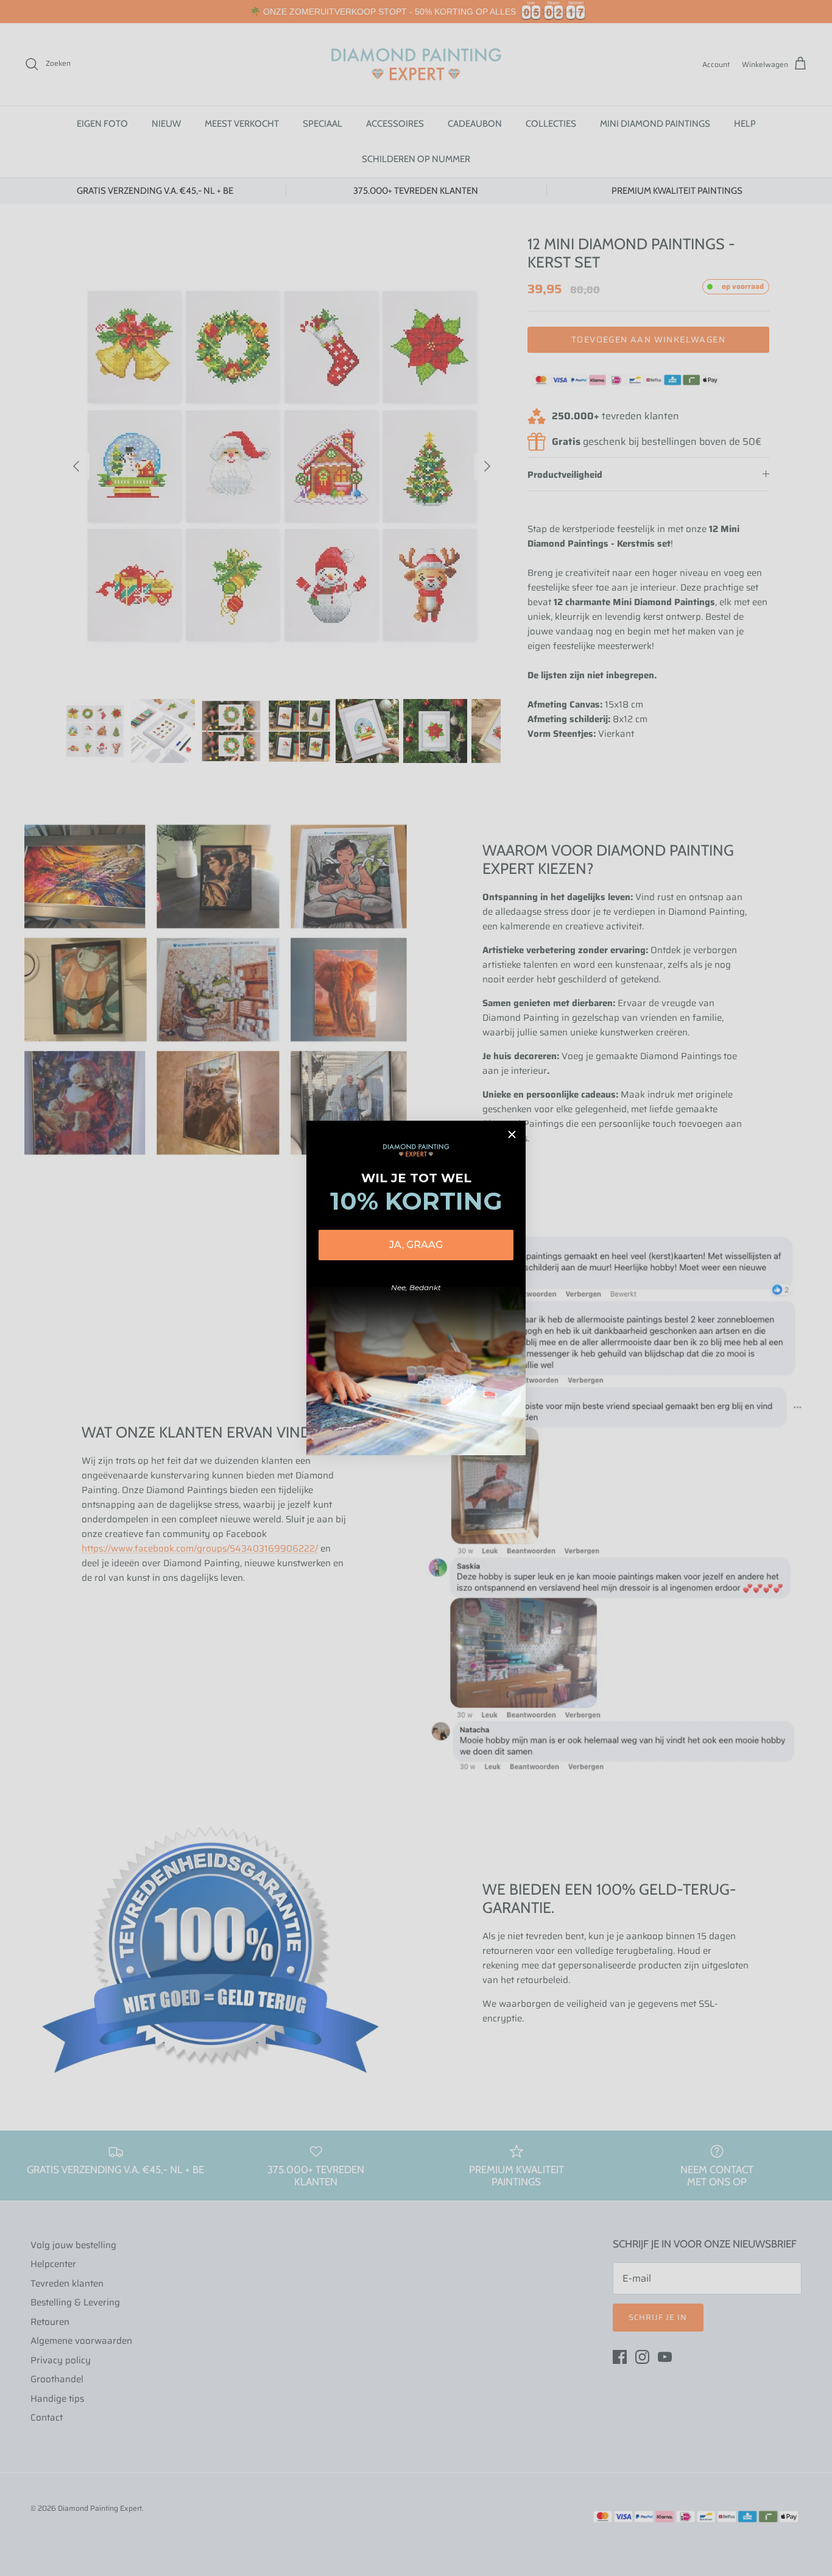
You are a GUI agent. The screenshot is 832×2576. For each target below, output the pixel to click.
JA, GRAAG (416, 1245)
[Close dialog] (512, 1134)
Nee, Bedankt (416, 1287)
